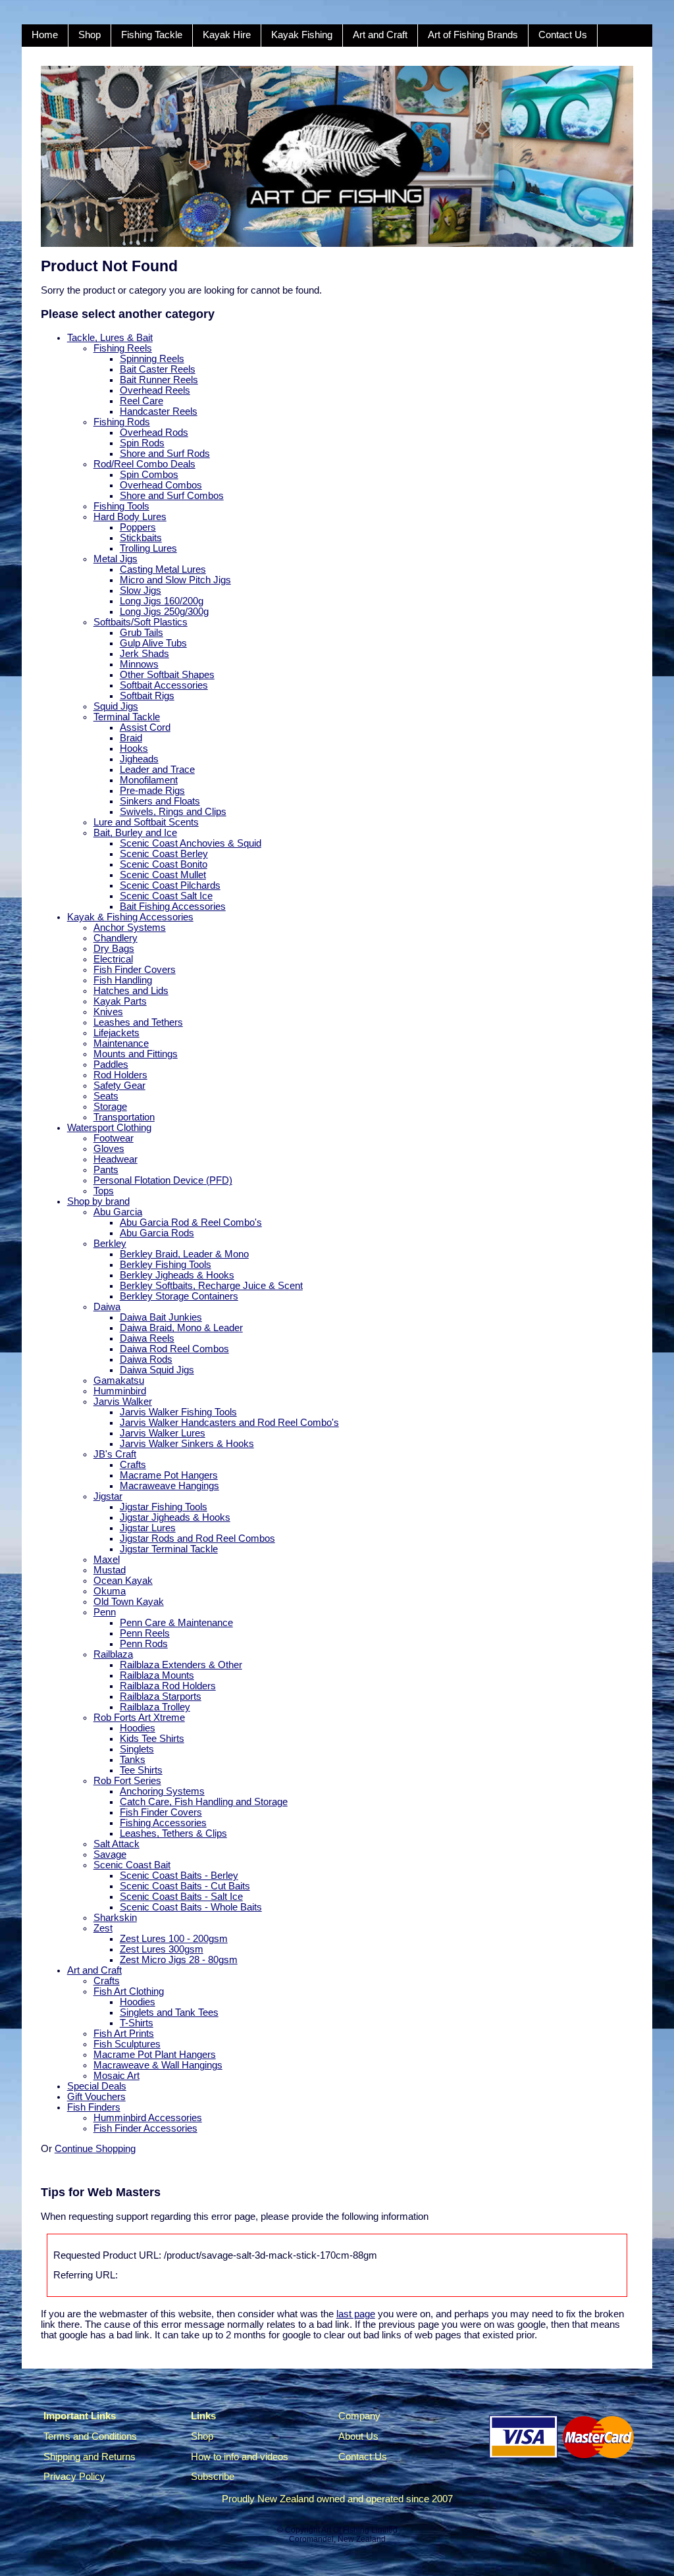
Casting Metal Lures (163, 569)
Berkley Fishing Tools (166, 1265)
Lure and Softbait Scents (146, 822)
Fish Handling (123, 980)
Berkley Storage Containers (179, 1296)
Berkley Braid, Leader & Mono (184, 1254)
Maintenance (121, 1043)
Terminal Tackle (127, 717)
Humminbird (120, 1391)
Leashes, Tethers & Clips (173, 1833)
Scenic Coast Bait (132, 1865)
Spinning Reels (152, 359)
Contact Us (563, 35)
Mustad (110, 1570)
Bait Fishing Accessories (173, 907)
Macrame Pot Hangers (169, 1475)
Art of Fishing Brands (473, 35)
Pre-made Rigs (152, 791)
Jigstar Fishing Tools (164, 1507)
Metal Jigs (116, 559)
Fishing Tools (121, 506)
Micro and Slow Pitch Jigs (175, 580)
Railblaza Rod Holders (168, 1686)
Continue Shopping (95, 2149)
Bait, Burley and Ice (135, 833)
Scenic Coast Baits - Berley (179, 1876)
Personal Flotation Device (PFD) (163, 1180)
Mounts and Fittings (136, 1054)
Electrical (113, 959)
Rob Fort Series (127, 1781)
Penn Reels (145, 1633)
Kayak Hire (227, 35)
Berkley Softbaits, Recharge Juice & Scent (211, 1286)
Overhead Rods (154, 433)
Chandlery (116, 938)
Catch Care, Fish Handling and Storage (204, 1802)
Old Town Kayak (129, 1602)
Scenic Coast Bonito (164, 864)
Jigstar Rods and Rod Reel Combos (197, 1538)
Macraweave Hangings (169, 1486)
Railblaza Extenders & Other (181, 1665)
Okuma (110, 1591)
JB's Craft (115, 1454)
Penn (105, 1612)
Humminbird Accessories (148, 2118)
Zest (103, 1928)
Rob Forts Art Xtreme (139, 1718)
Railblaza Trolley (155, 1707)
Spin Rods (142, 443)
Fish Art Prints (124, 2034)
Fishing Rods (122, 422)
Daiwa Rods (146, 1359)
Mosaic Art (117, 2076)
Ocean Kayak (123, 1581)
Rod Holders (120, 1075)
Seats (106, 1096)
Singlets (137, 1749)
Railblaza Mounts (157, 1675)
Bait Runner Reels (159, 380)
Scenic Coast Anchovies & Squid (191, 843)
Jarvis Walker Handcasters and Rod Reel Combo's (229, 1423)
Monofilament (149, 780)
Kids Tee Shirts (152, 1739)
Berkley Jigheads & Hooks (177, 1275)
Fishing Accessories (163, 1823)
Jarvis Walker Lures (163, 1433)
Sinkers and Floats (160, 801)
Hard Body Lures (130, 517)
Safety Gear (119, 1086)
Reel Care (142, 401)
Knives (108, 1012)
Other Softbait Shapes (167, 675)
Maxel (107, 1560)
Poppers (138, 527)
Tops (104, 1191)
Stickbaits (141, 538)
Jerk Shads (144, 654)
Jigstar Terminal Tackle (169, 1549)
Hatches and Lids (131, 991)
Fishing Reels (123, 348)
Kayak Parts (120, 1001)
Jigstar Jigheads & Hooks (175, 1517)
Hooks (134, 749)
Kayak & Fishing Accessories (130, 917)
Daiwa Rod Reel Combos (174, 1349)
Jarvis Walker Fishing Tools (178, 1412)
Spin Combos (149, 475)
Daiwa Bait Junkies (161, 1317)
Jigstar (108, 1496)
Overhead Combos (161, 485)
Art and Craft (380, 35)
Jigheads (139, 759)
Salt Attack (117, 1844)
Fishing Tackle (152, 35)
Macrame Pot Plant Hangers (155, 2055)
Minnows (139, 664)
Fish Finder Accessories (145, 2128)
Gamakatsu (119, 1380)
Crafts (133, 1465)
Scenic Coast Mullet (163, 875)
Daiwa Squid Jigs (157, 1370)
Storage (110, 1107)
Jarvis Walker (123, 1402)
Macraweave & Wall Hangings (158, 2065)
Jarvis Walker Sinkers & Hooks (187, 1444)
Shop (90, 35)
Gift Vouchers (96, 2097)
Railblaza (113, 1654)
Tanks (133, 1760)
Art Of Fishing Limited (359, 2530)
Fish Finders (94, 2107)
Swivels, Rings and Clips (173, 812)
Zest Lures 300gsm (162, 1949)
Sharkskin (115, 1918)
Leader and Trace (157, 770)
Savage (110, 1854)
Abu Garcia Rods (157, 1233)
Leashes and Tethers (138, 1022)
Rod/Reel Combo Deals (144, 464)
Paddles (111, 1065)
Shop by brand (98, 1201)
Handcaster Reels (159, 411)
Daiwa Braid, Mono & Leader (181, 1328)
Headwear (116, 1159)
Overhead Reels (155, 390)
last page (356, 2314)
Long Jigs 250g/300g (164, 612)
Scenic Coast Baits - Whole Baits (191, 1907)
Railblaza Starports (161, 1696)
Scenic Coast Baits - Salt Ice (181, 1897)
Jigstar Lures (148, 1528)
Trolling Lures (148, 548)
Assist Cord (145, 727)
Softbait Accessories (164, 685)
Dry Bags (114, 949)
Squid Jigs (116, 706)
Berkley (110, 1244)
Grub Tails (142, 633)
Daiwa (107, 1307)
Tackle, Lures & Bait (110, 338)
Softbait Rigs (147, 696)
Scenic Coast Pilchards (170, 885)
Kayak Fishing (302, 35)
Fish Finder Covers (135, 970)
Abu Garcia (118, 1212)
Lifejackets (117, 1033)
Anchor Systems (130, 928)
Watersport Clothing (109, 1128)
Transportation (124, 1117)
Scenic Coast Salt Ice (166, 896)
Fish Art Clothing (129, 1991)
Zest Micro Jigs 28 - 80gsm (179, 1960)
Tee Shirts (141, 1770)
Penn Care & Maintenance (176, 1623)
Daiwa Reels (147, 1338)
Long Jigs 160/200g (162, 601)
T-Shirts (137, 2023)
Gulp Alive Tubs (153, 643)
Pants (106, 1170)
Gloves (109, 1149)
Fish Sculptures (127, 2044)
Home (45, 35)
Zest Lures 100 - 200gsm (174, 1939)
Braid (131, 738)
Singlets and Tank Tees (169, 2012)
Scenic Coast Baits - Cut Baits (185, 1886)
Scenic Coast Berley (164, 854)
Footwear (114, 1138)
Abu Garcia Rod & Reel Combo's (191, 1222)
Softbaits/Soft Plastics (141, 622)
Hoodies (138, 1728)
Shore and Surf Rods (165, 454)
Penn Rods (144, 1644)
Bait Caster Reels (158, 369)
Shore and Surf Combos (172, 496)
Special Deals (97, 2086)
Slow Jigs (141, 591)
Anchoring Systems (162, 1791)
